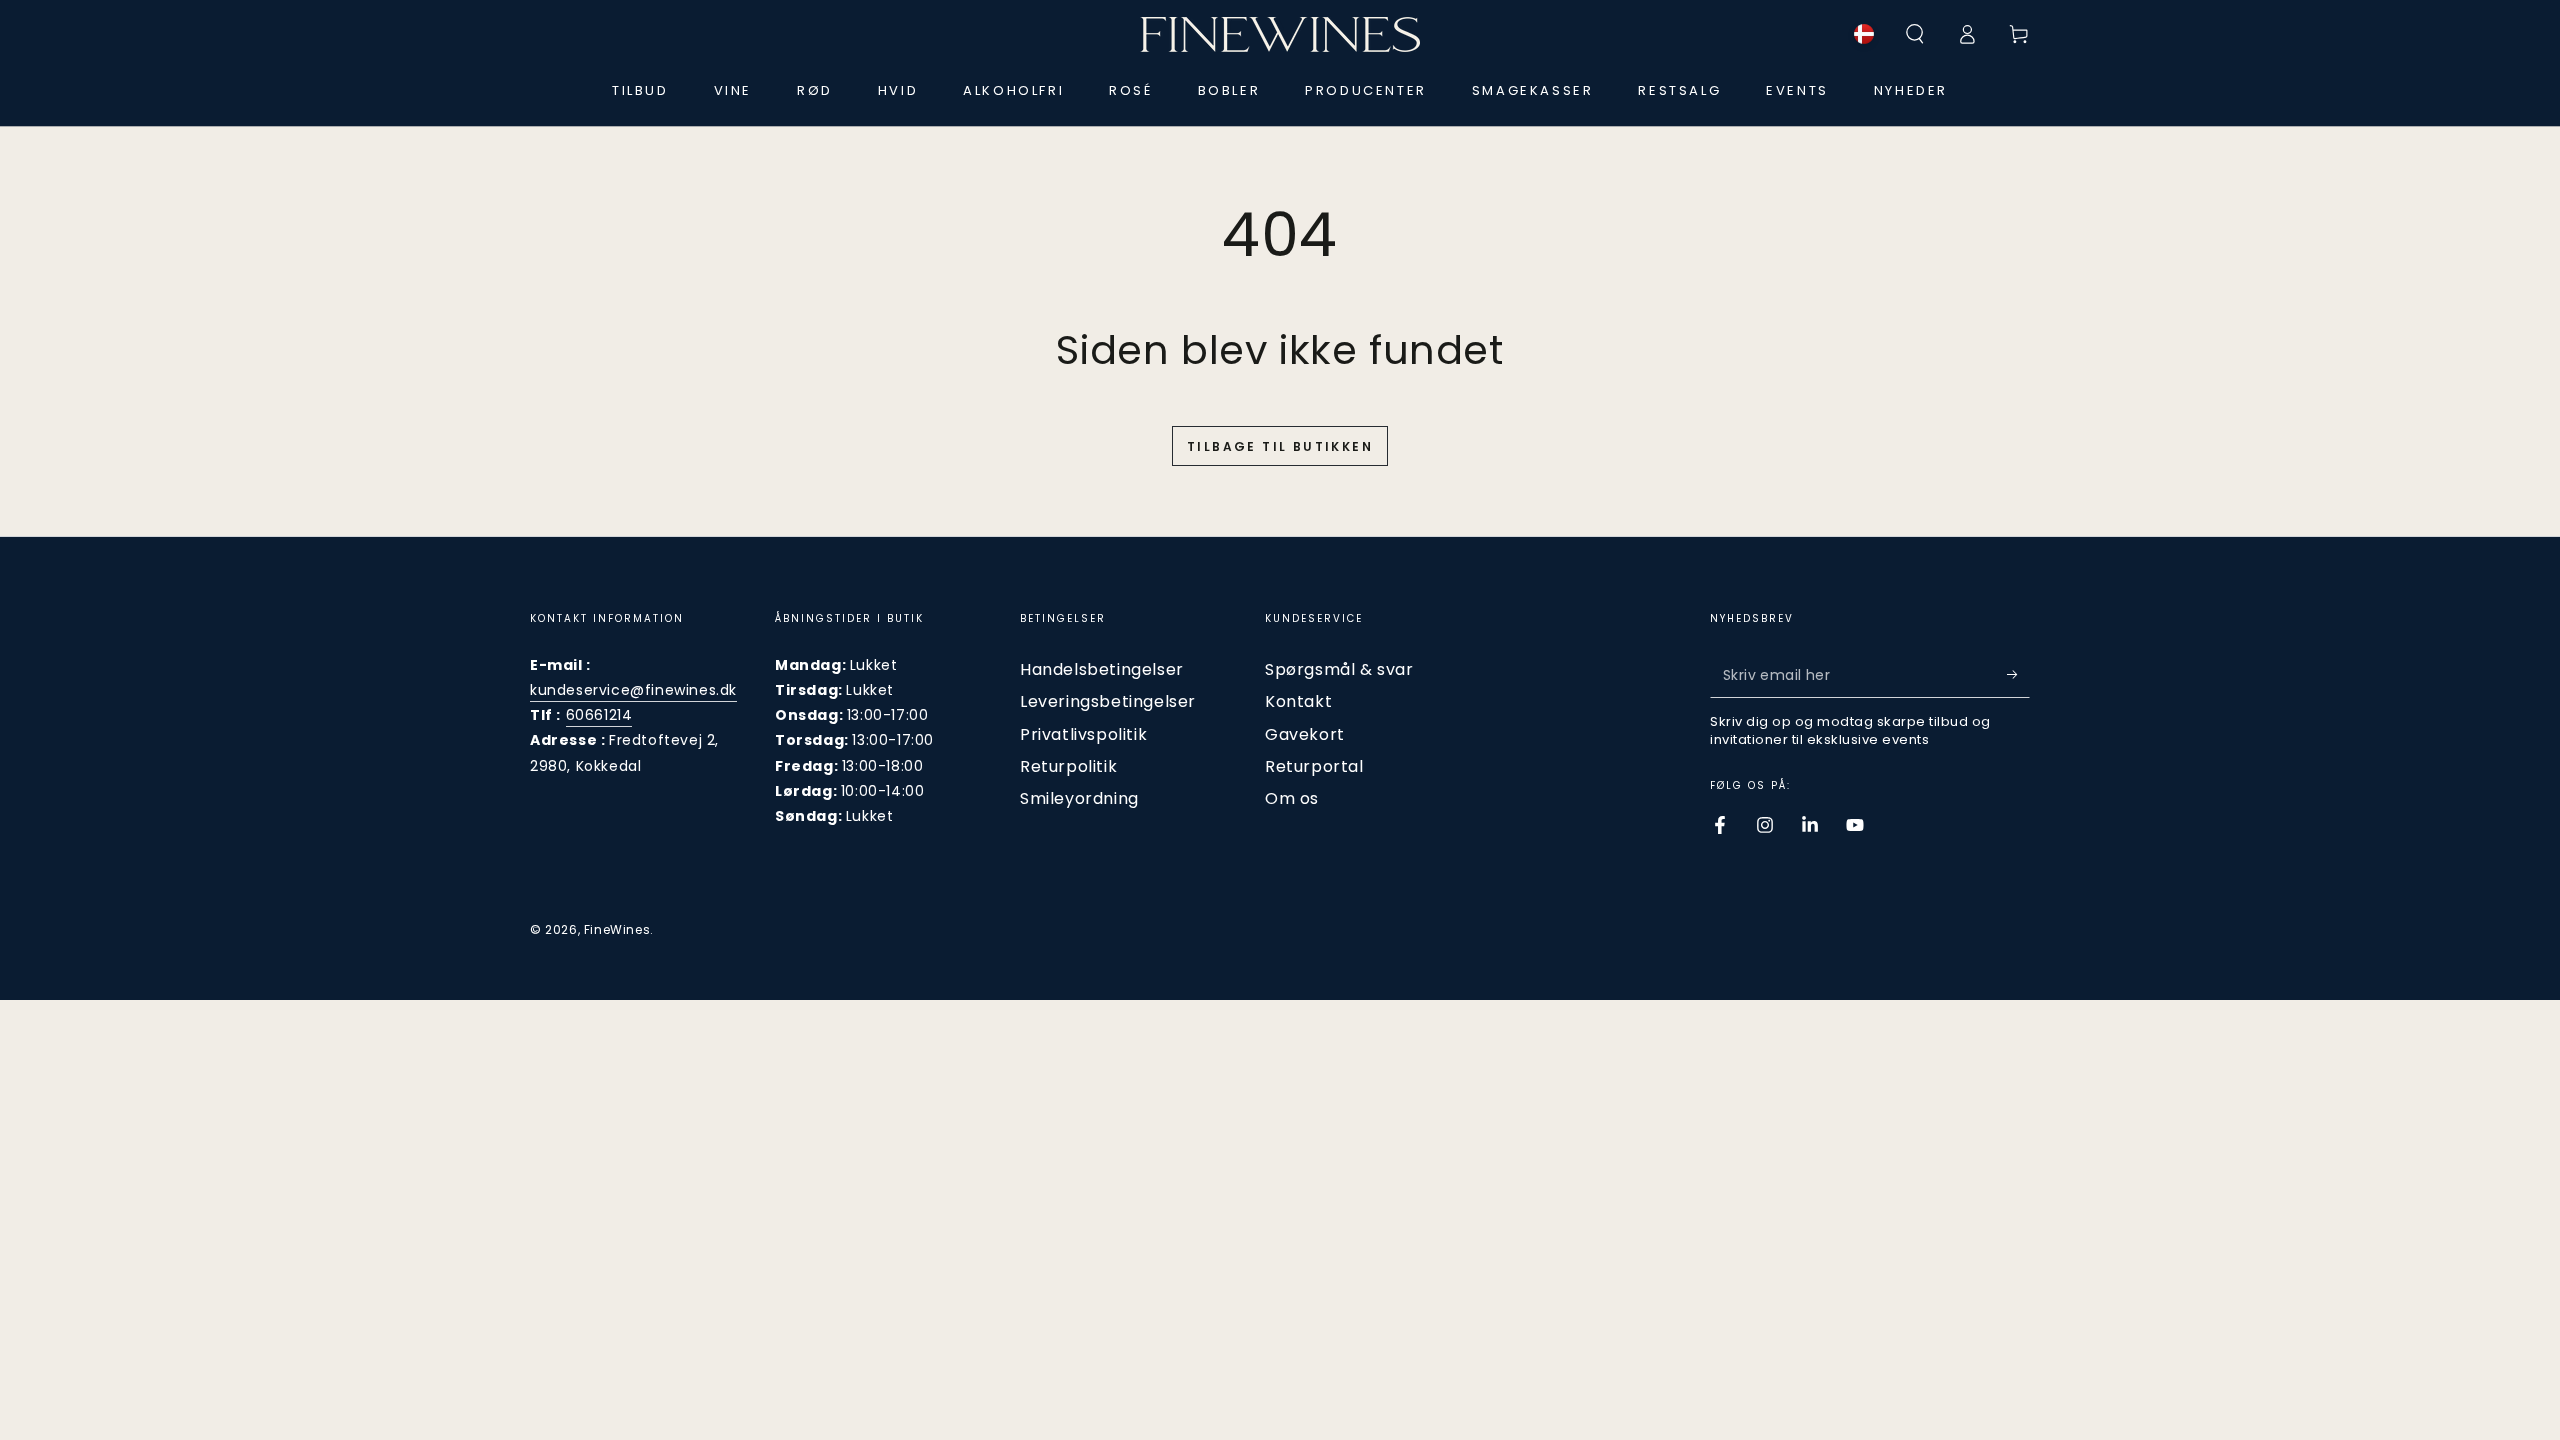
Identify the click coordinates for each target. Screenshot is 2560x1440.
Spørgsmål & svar (1339, 669)
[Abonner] (2018, 675)
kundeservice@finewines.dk (633, 690)
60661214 (599, 715)
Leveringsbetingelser (1108, 701)
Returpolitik (1068, 766)
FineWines (617, 929)
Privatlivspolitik (1083, 734)
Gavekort (1305, 734)
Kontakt (1298, 701)
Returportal (1314, 766)
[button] (1915, 34)
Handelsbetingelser (1102, 669)
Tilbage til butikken (1280, 446)
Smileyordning (1079, 798)
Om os (1292, 798)
